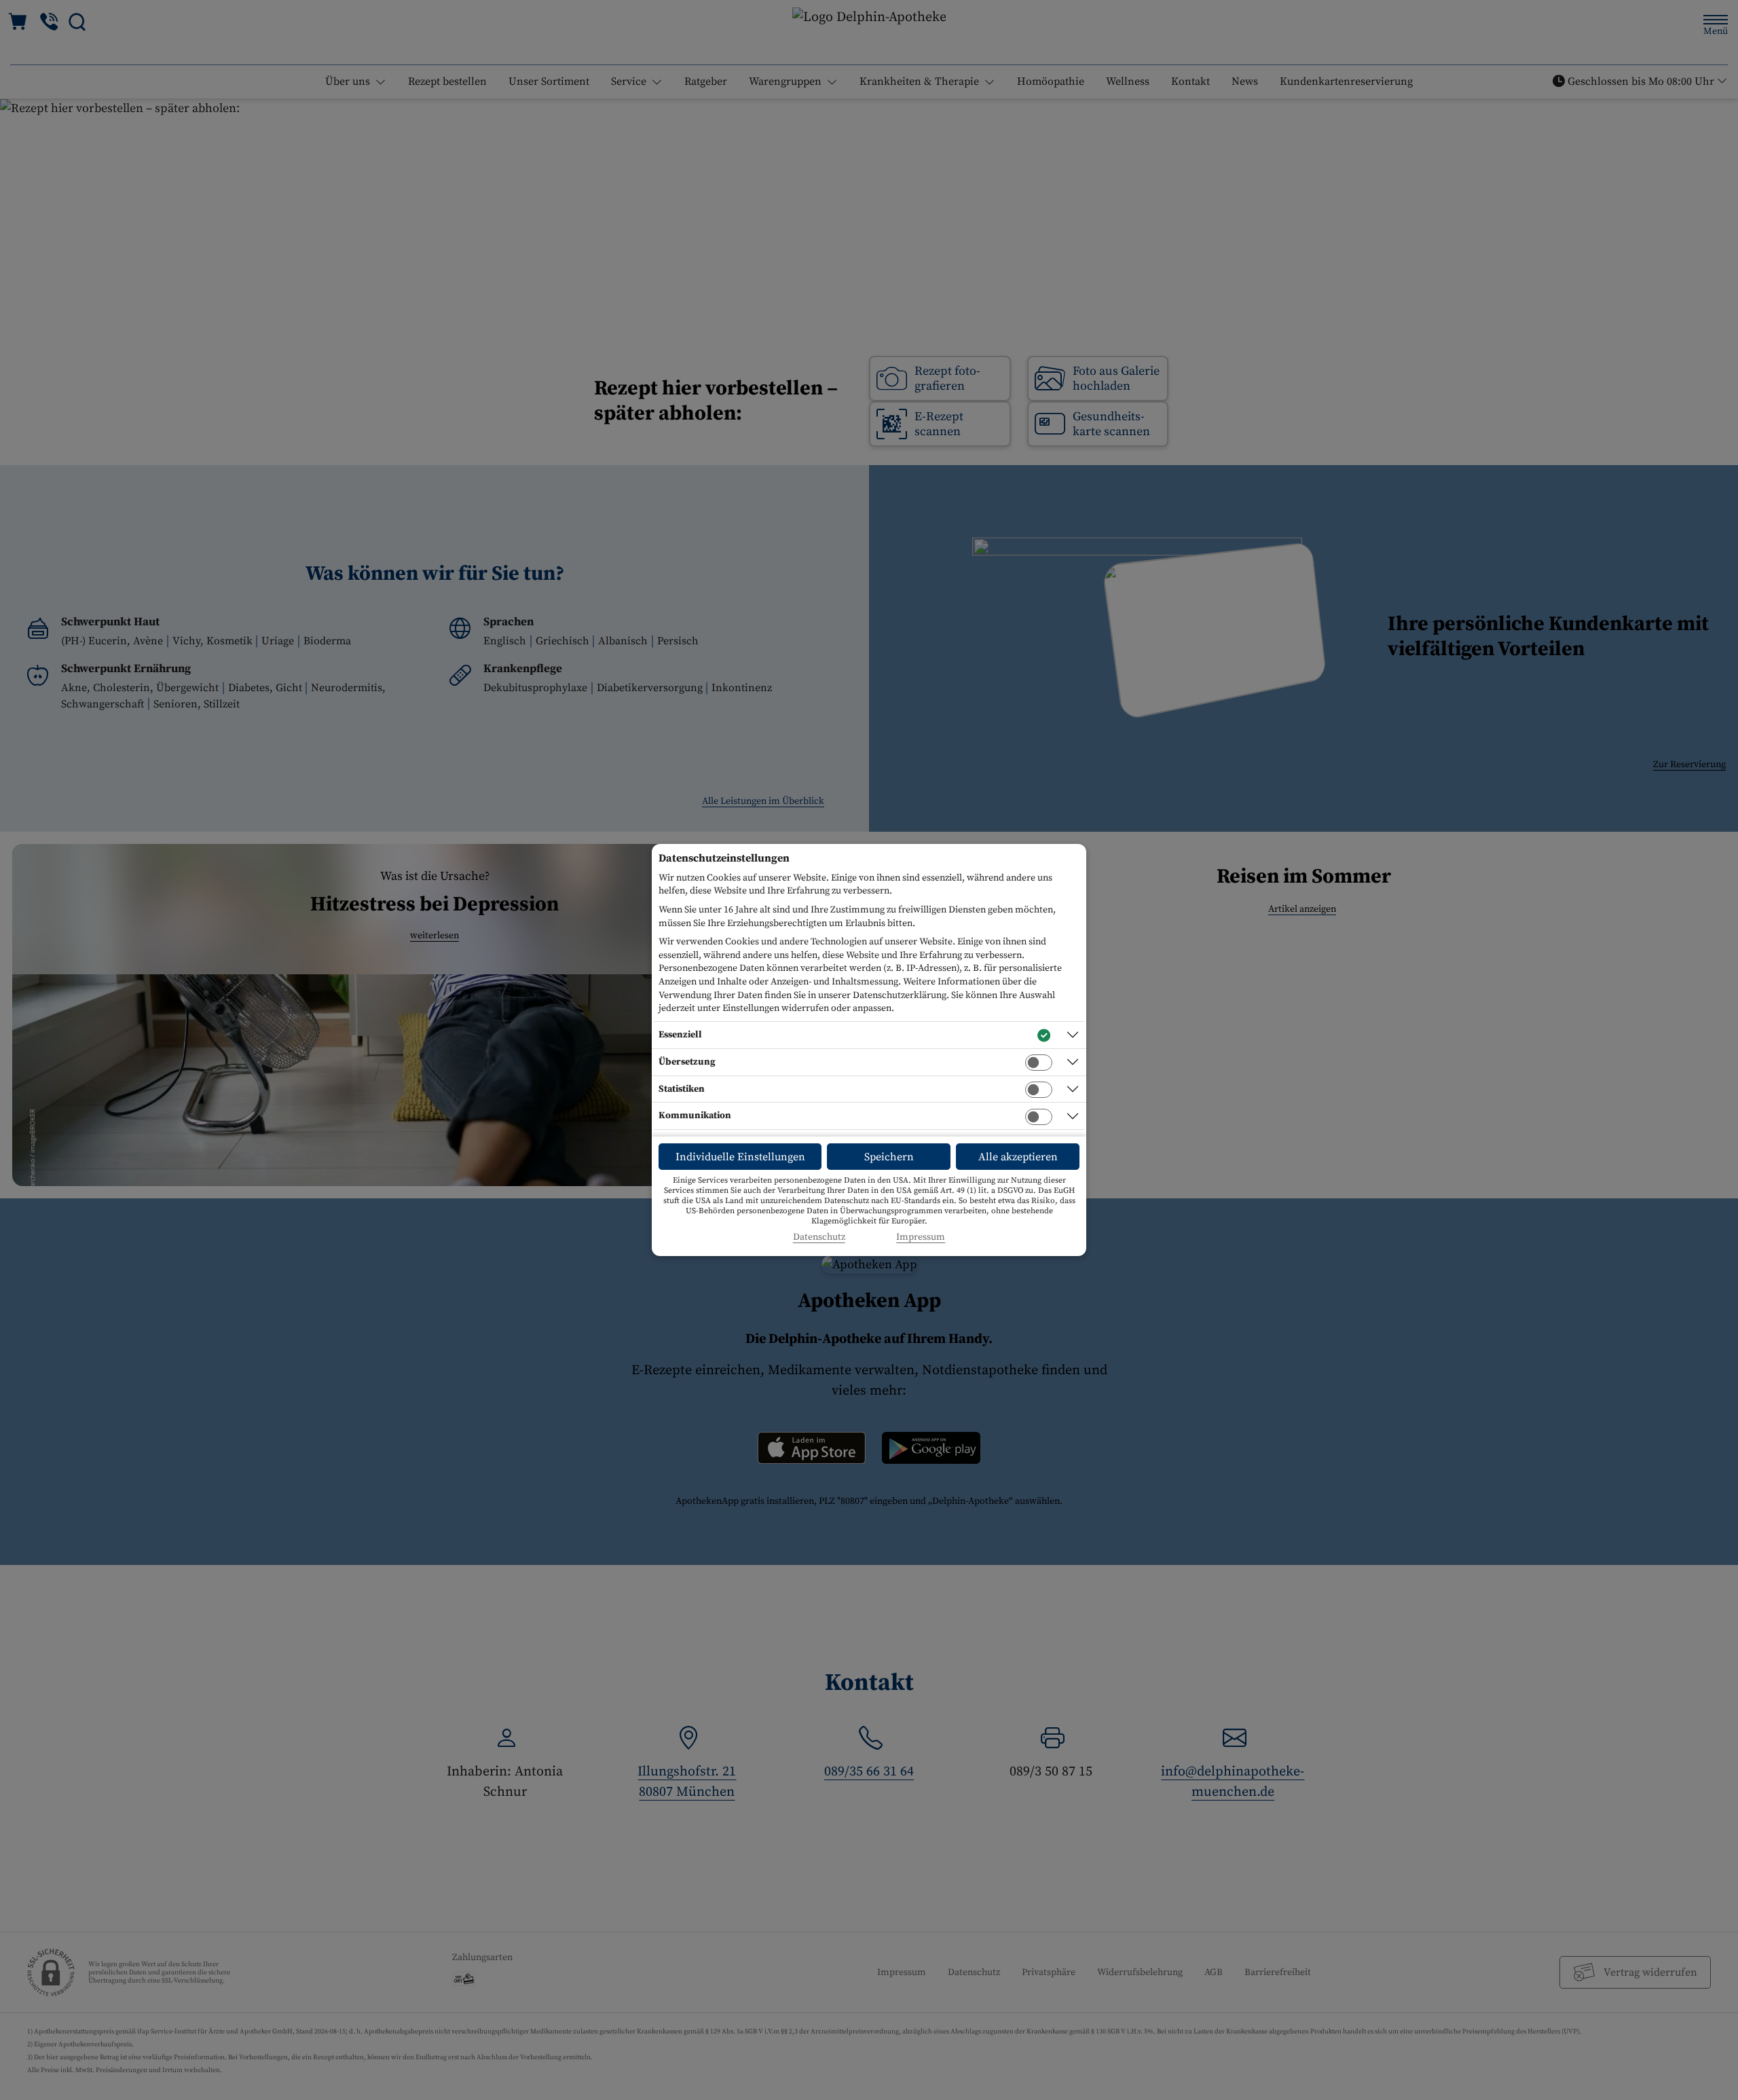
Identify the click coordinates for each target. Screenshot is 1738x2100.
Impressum (921, 1237)
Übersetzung (687, 1062)
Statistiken (682, 1089)
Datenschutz (819, 1237)
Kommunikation (695, 1116)
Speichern (889, 1157)
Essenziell (680, 1035)
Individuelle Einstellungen (740, 1157)
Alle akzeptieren (1018, 1157)
